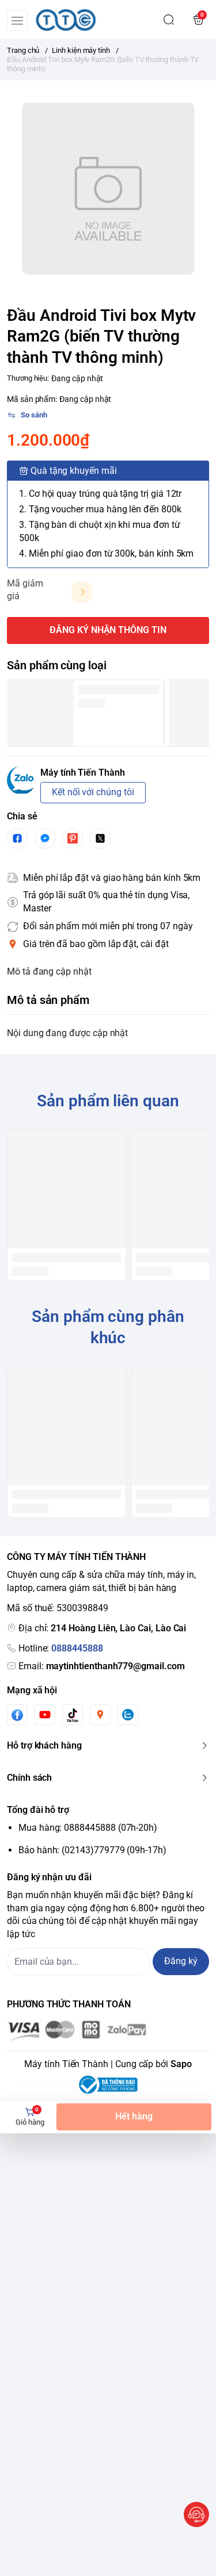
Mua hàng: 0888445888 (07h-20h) (88, 1828)
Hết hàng (134, 2116)
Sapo (181, 2064)
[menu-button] (17, 21)
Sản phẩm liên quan (108, 1101)
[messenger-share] (45, 838)
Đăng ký (181, 1961)
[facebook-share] (17, 838)
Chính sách (29, 1778)
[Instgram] (100, 1715)
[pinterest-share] (73, 838)
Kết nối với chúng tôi (93, 792)
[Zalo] (128, 1715)
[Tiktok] (73, 1715)
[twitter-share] (100, 838)
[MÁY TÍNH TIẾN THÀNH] (66, 20)
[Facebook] (17, 1715)
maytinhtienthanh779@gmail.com (115, 1666)
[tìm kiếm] (169, 20)
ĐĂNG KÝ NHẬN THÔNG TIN (108, 630)
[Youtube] (45, 1715)
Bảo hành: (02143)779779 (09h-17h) (92, 1850)
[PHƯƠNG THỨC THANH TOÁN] (108, 2031)
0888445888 (77, 1648)
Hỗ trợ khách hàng (44, 1745)
